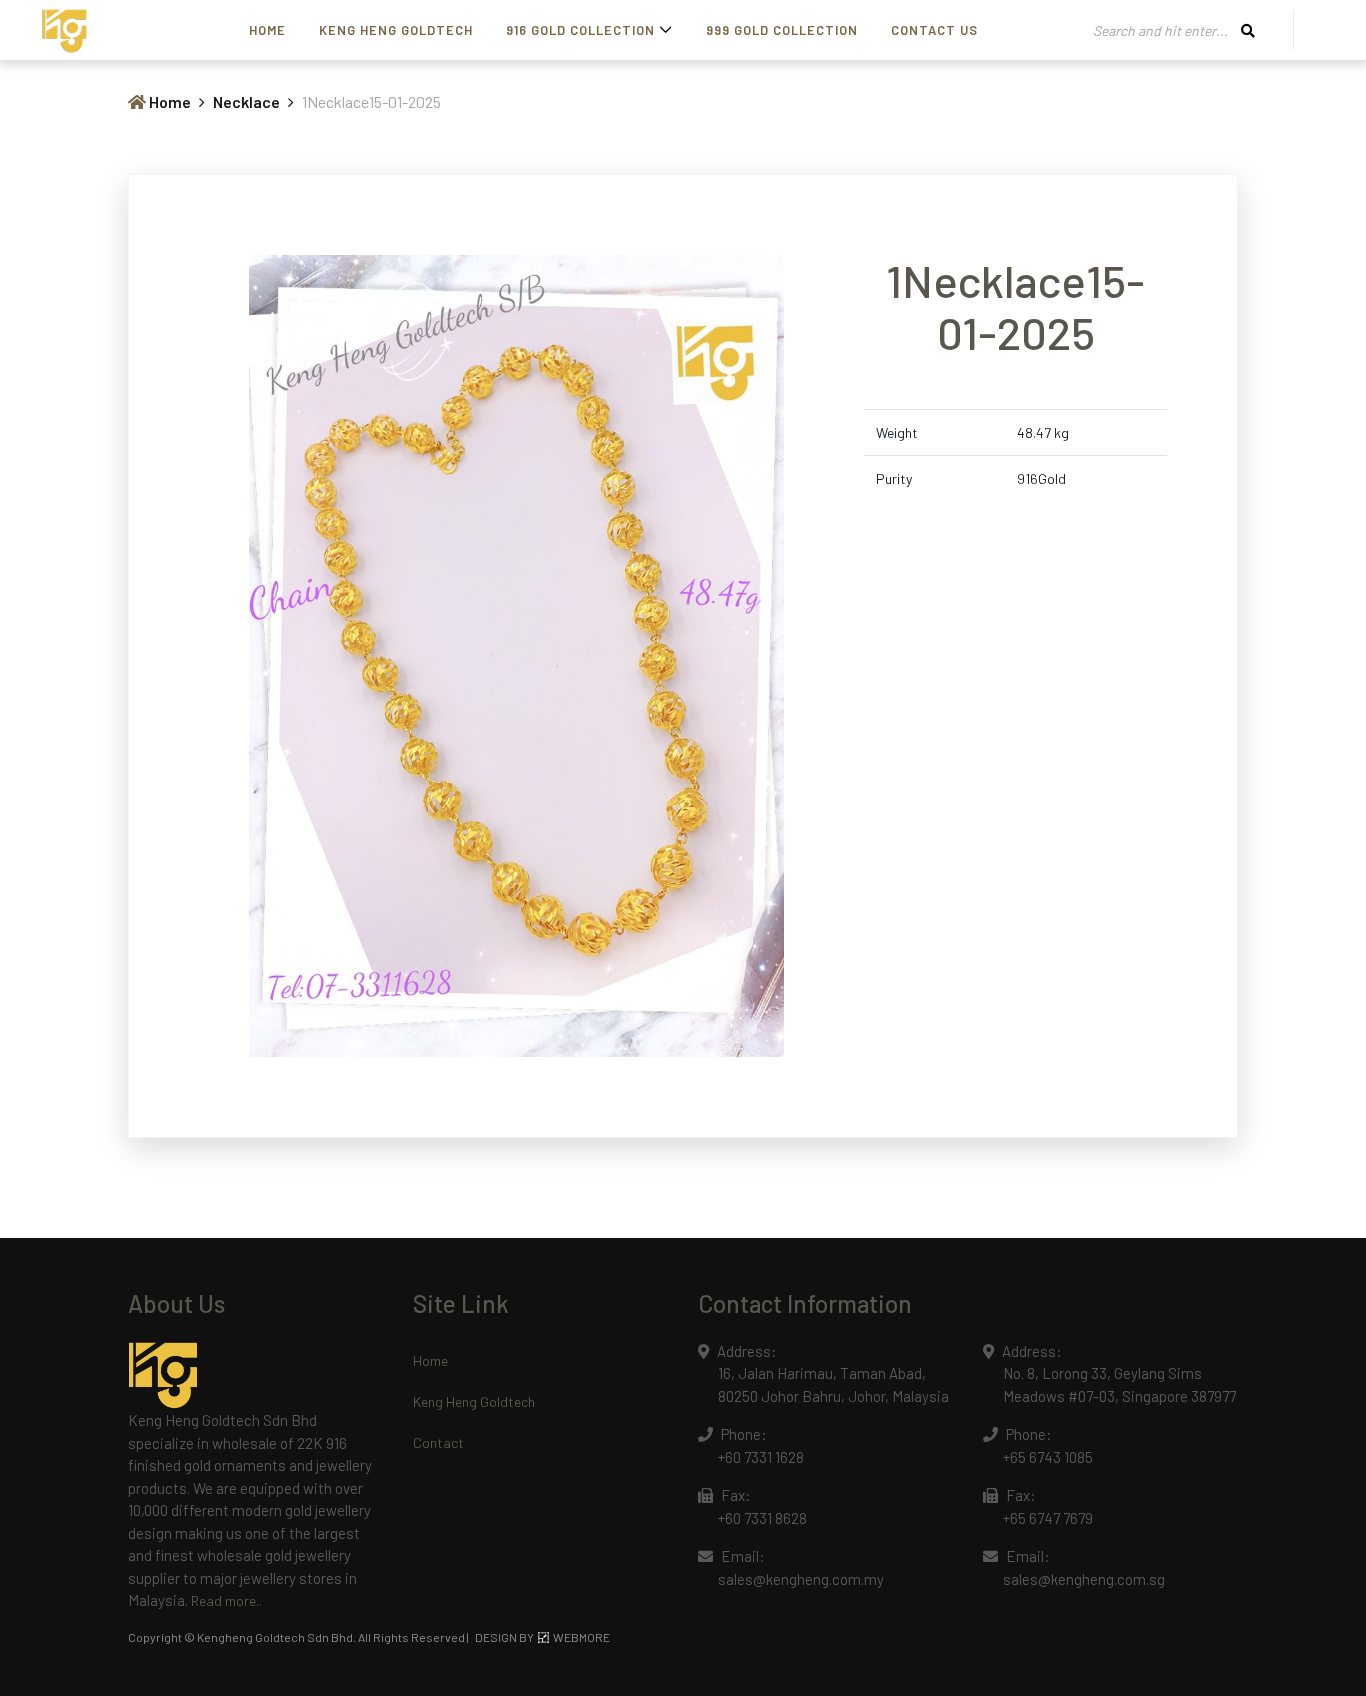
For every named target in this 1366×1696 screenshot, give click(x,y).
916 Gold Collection (580, 30)
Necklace (246, 101)
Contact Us (934, 30)
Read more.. (226, 1600)
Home (267, 30)
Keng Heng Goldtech (396, 30)
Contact (438, 1442)
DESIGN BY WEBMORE (542, 1637)
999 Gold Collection (782, 30)
